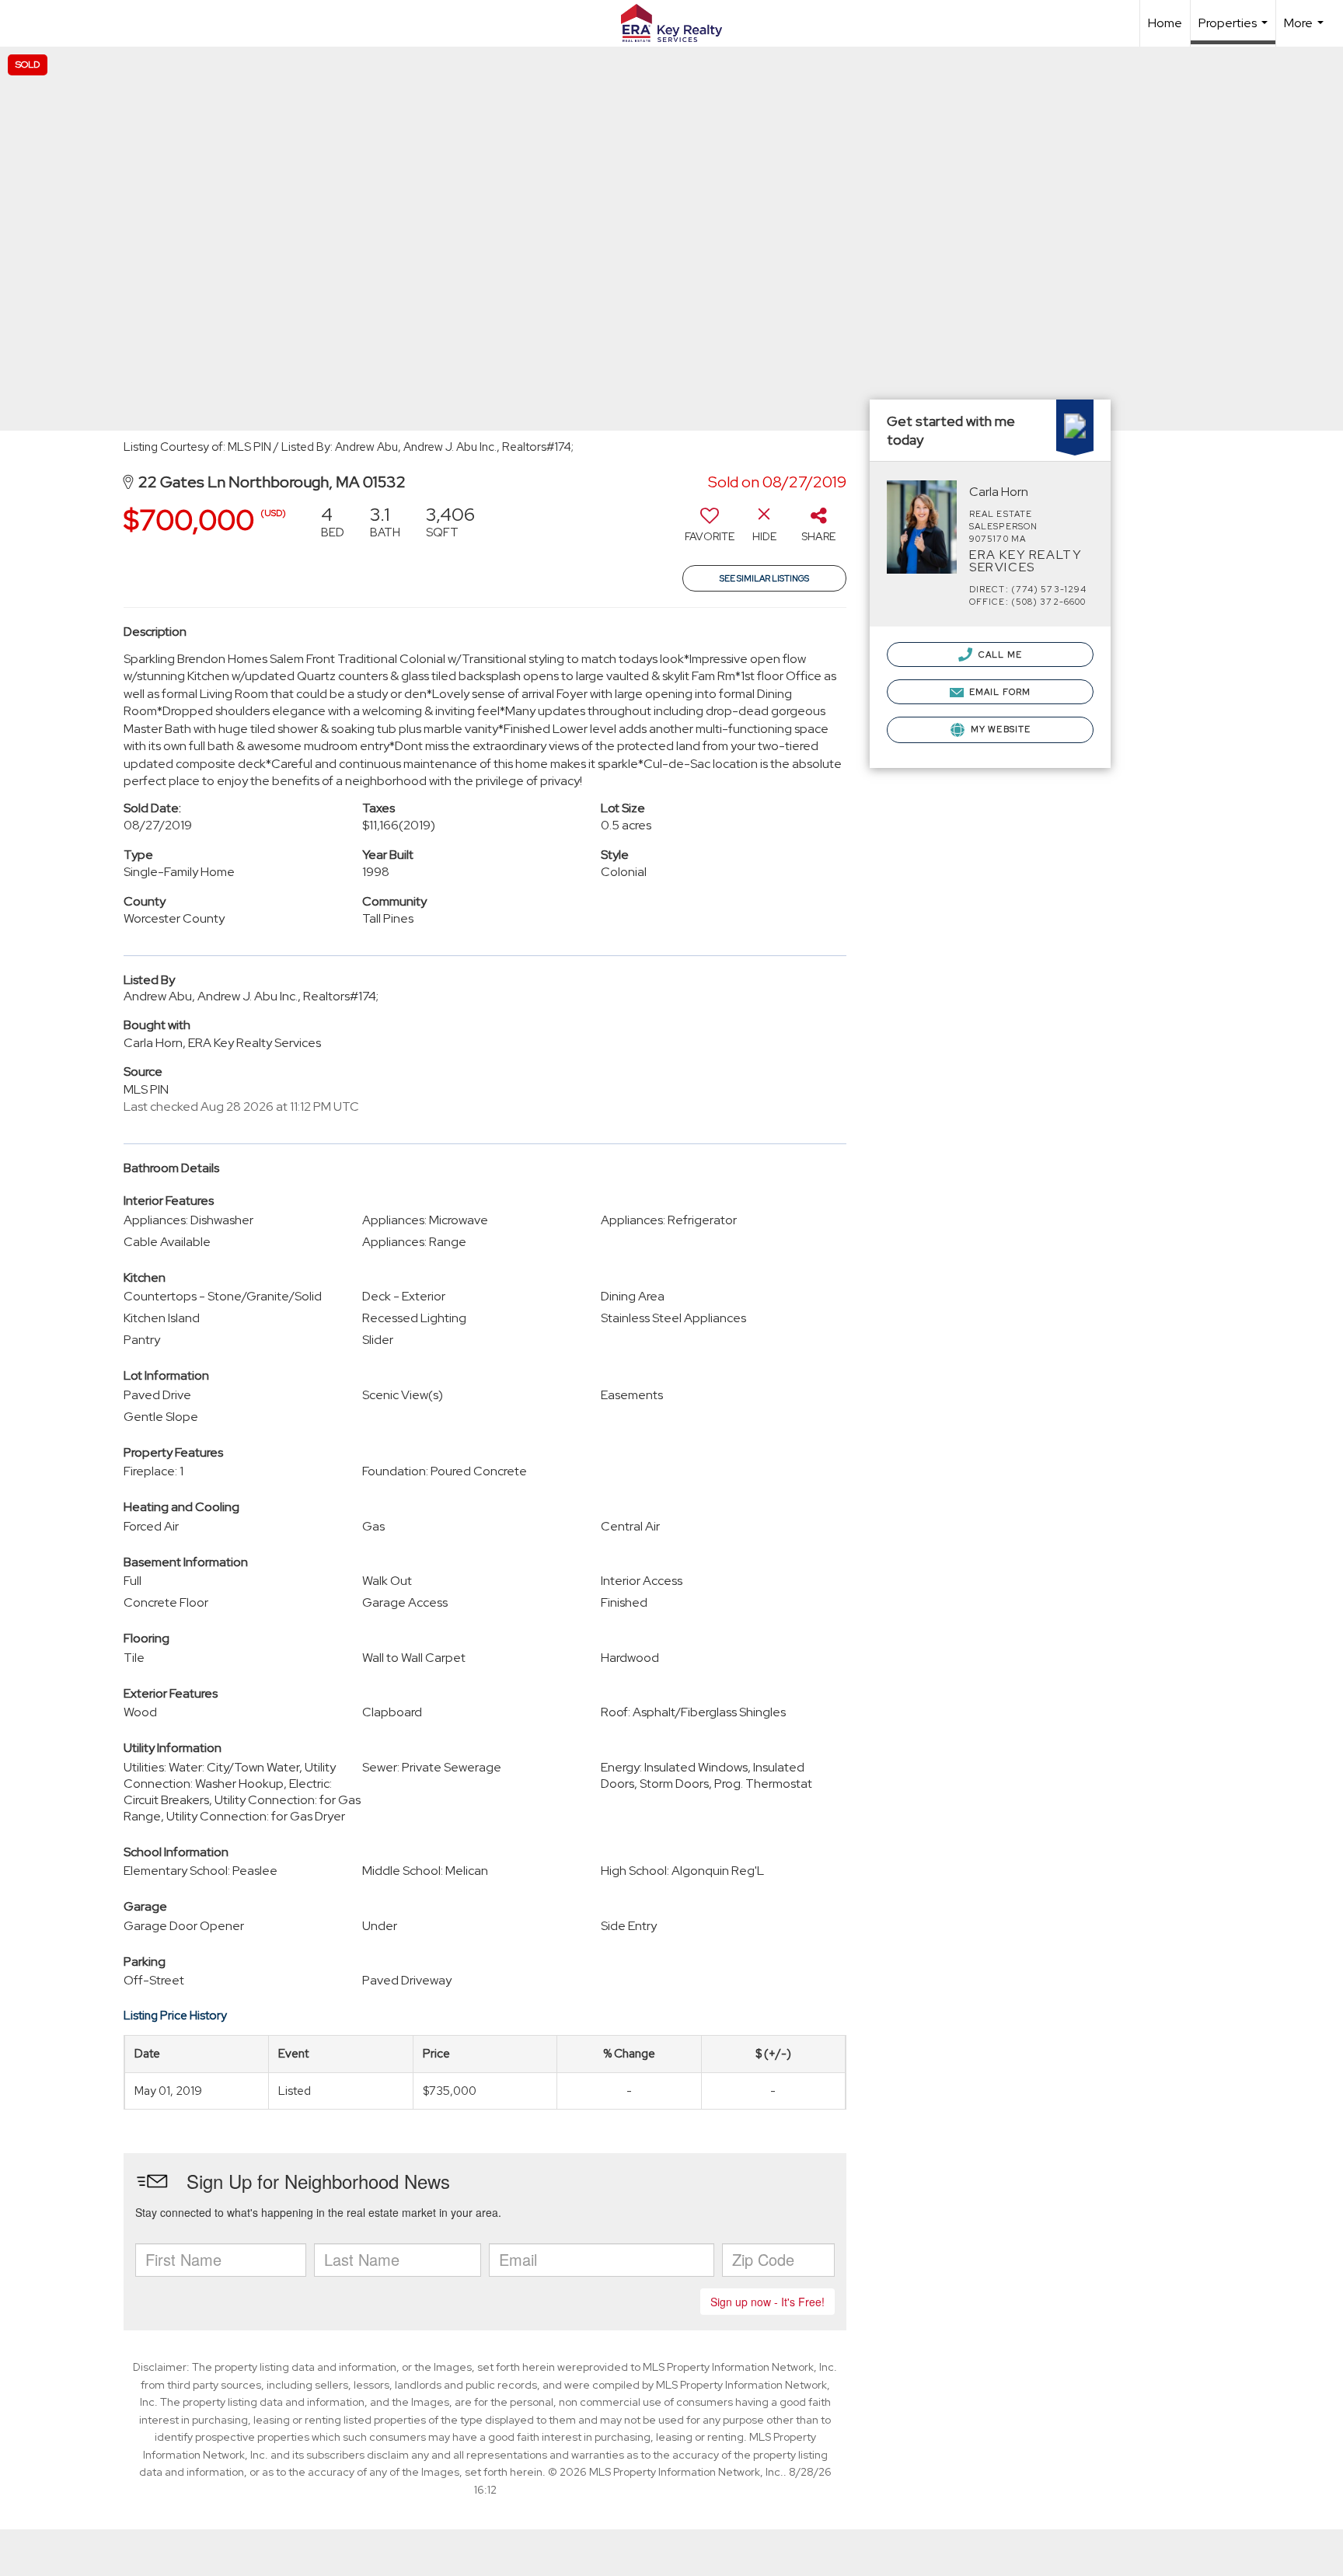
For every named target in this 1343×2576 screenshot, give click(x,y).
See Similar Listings (764, 578)
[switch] (710, 529)
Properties (1235, 30)
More (1306, 31)
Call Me (999, 654)
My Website (999, 729)
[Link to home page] (671, 23)
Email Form (999, 692)
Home (1165, 23)
